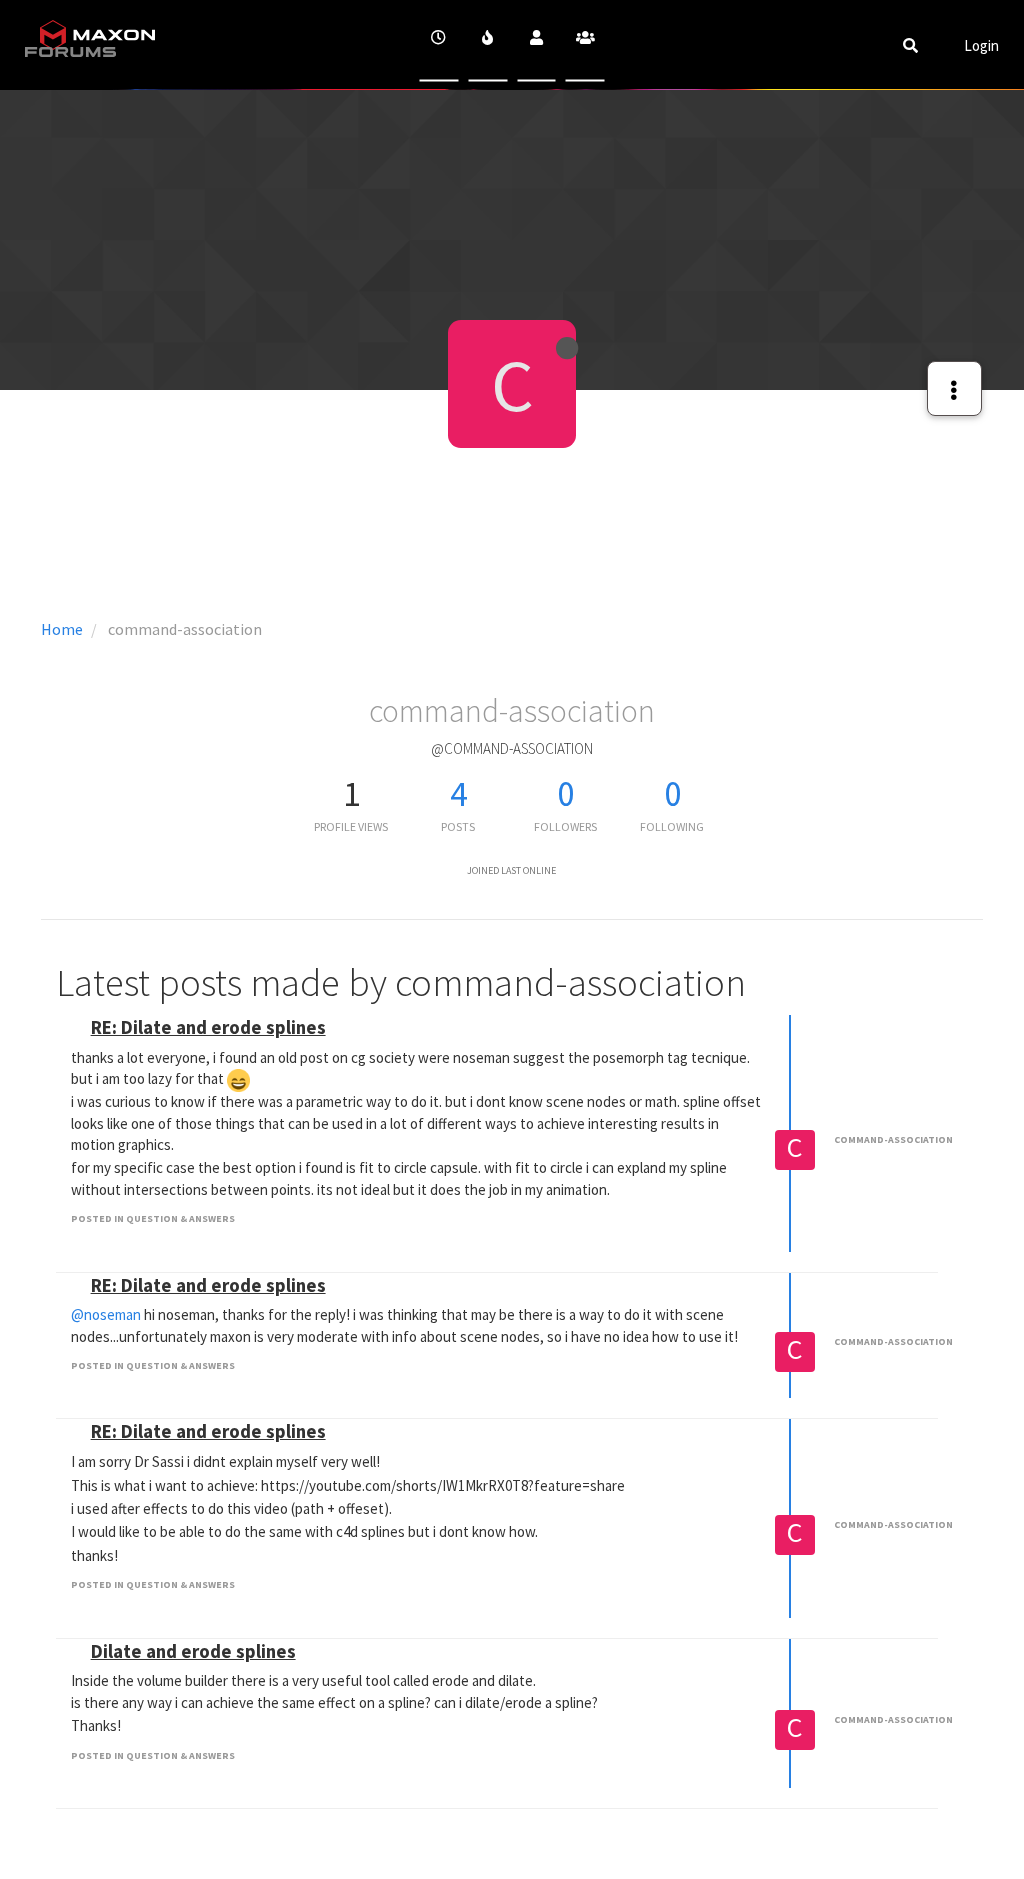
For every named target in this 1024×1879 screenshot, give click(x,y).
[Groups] (585, 44)
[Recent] (439, 44)
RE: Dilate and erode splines (208, 1027)
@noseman (106, 1314)
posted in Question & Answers (153, 1218)
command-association (893, 1139)
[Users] (536, 44)
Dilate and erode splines (193, 1651)
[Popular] (487, 44)
